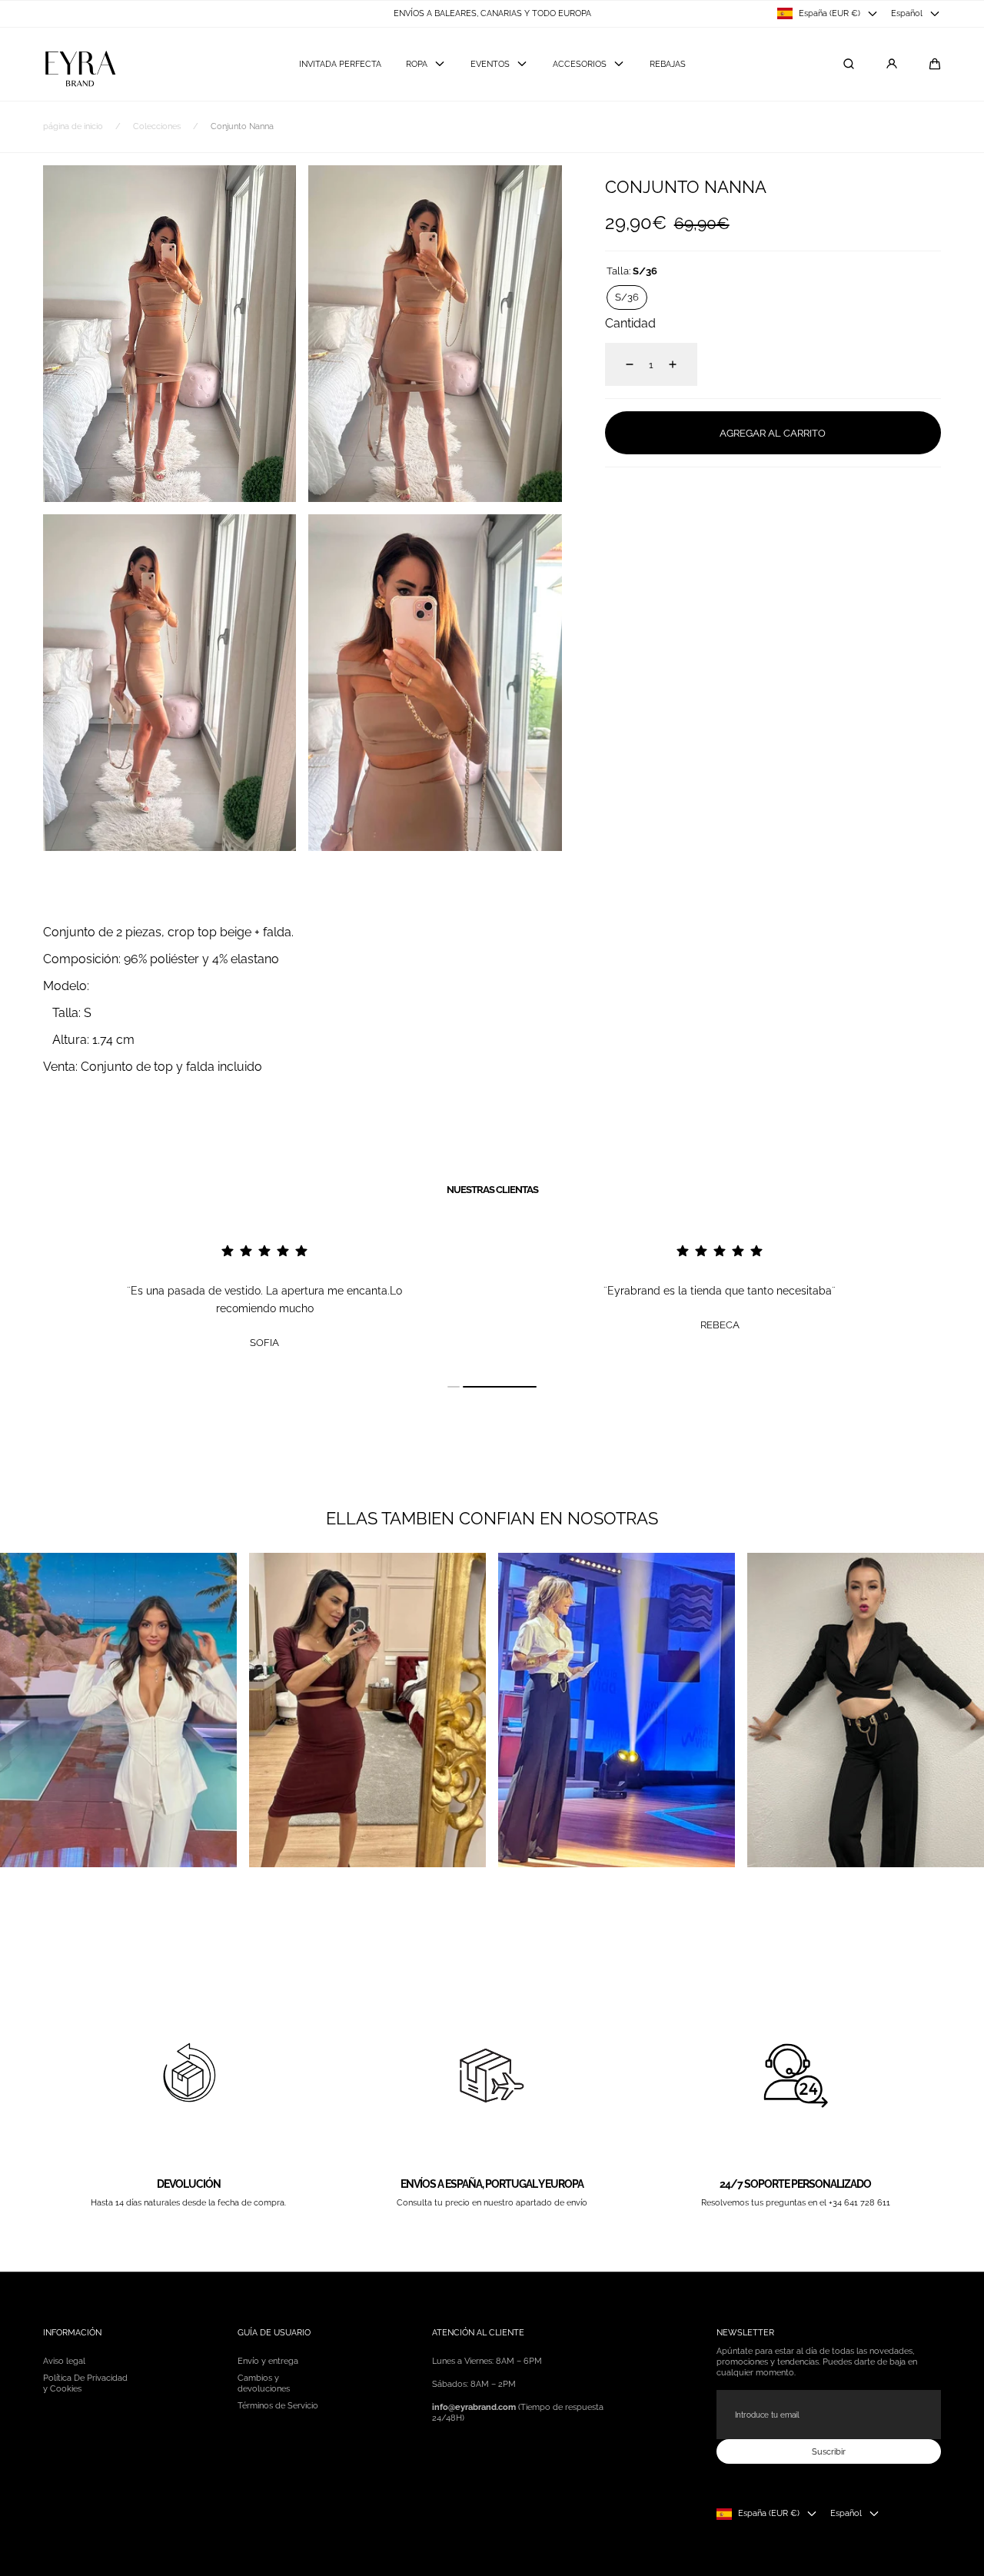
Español (907, 13)
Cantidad (630, 323)
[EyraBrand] (80, 64)
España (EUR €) (829, 13)
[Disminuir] (620, 364)
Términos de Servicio (278, 2405)
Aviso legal (64, 2361)
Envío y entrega (268, 2361)
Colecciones (157, 126)
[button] (935, 64)
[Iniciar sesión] (892, 64)
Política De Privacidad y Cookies (85, 2383)
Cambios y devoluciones (264, 2383)
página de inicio (73, 126)
